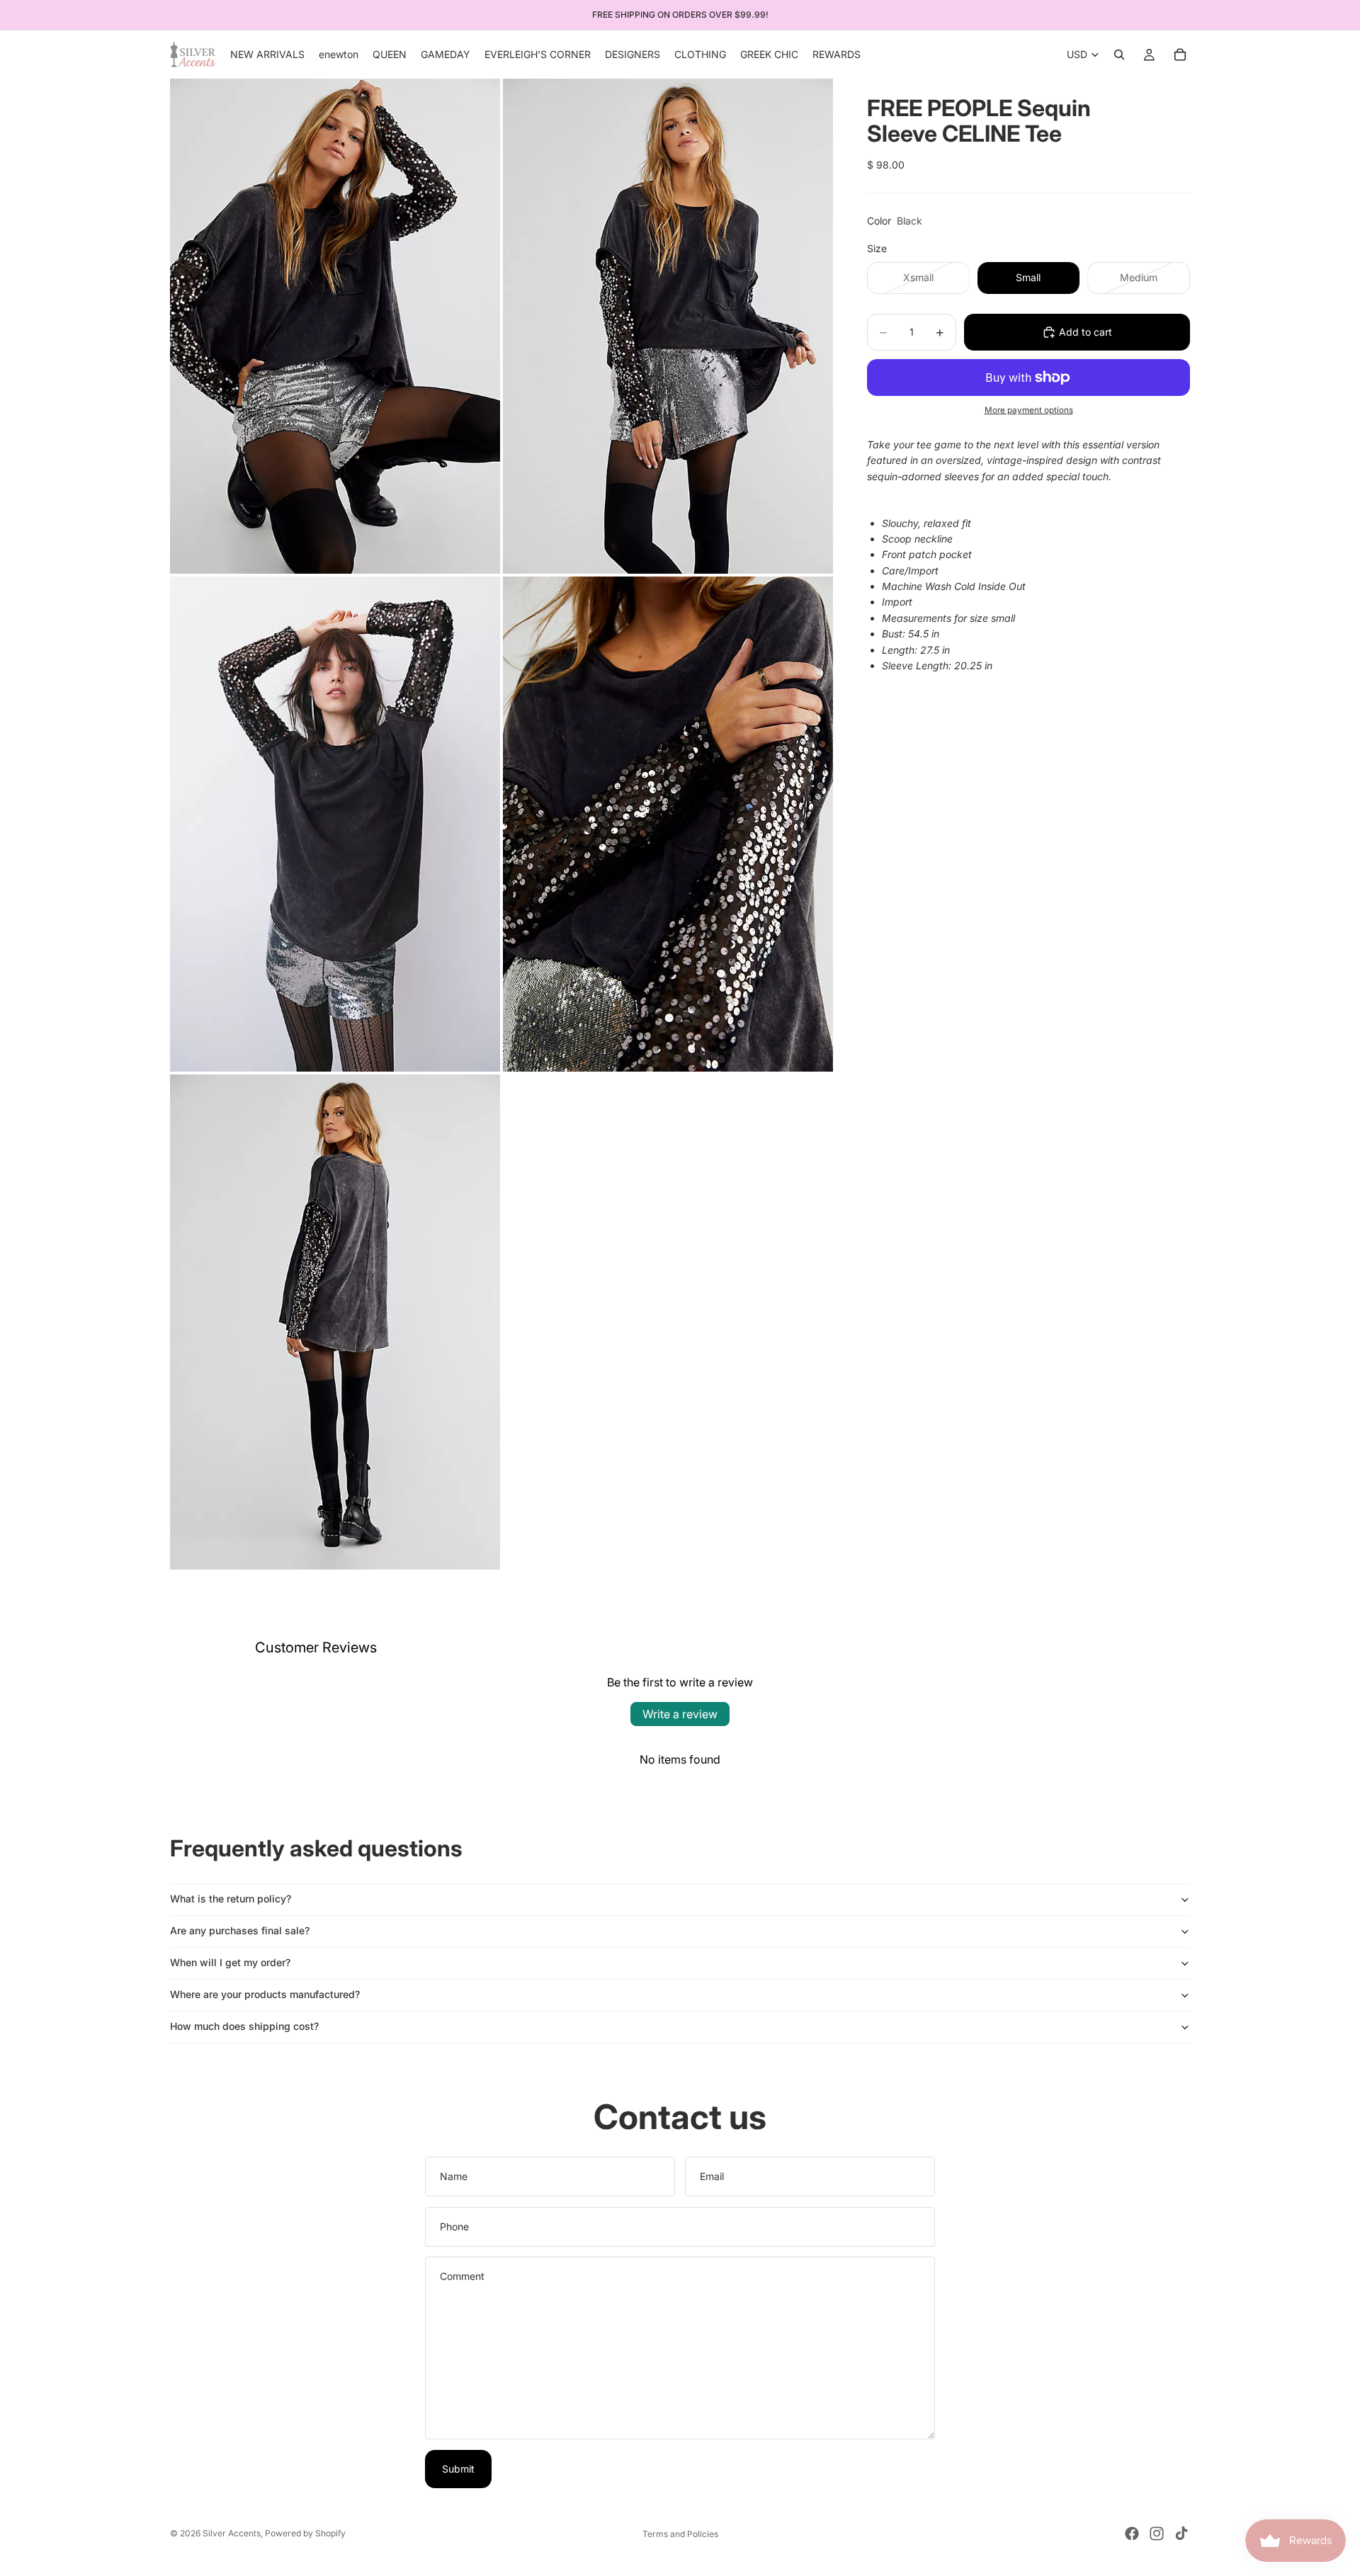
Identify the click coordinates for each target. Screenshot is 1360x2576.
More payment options (1029, 410)
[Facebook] (1132, 2534)
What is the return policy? (231, 1899)
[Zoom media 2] (668, 326)
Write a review (680, 1714)
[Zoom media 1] (335, 326)
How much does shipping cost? (244, 2026)
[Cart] (1180, 55)
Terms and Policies (680, 2534)
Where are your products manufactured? (265, 1994)
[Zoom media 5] (335, 1322)
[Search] (1119, 55)
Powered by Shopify (305, 2533)
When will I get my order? (230, 1962)
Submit (458, 2469)
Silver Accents (232, 2533)
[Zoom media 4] (668, 824)
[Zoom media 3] (335, 824)
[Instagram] (1157, 2534)
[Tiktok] (1181, 2534)
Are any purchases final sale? (240, 1930)
